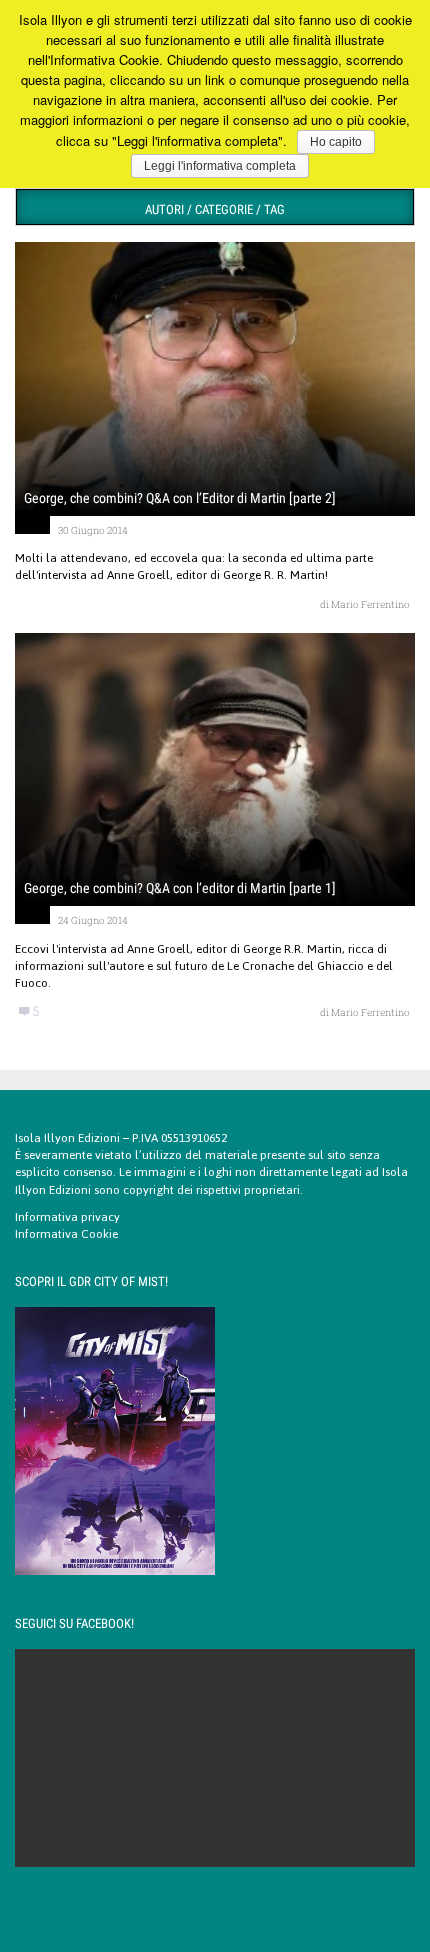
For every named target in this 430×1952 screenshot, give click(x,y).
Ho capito (336, 142)
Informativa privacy (67, 1217)
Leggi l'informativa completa (220, 166)
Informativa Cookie (66, 1234)
